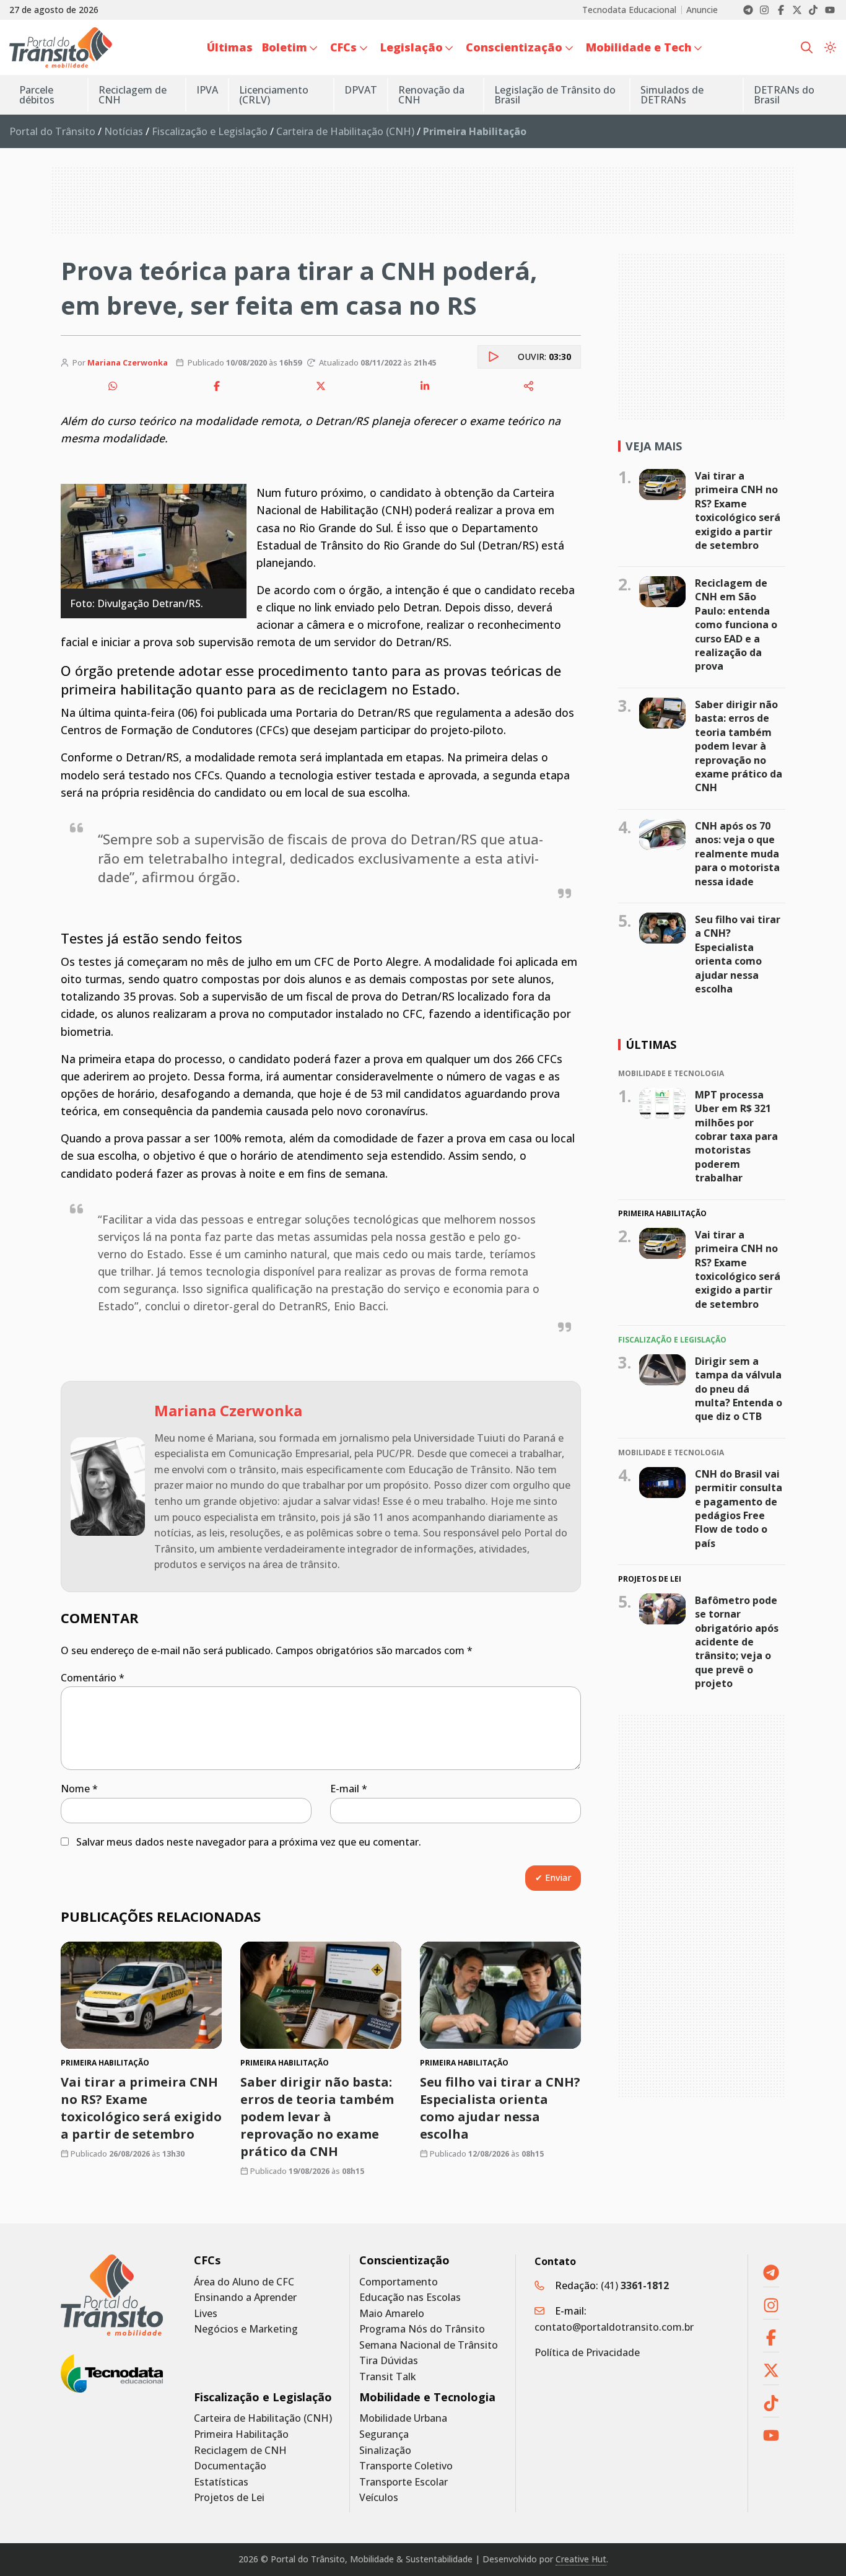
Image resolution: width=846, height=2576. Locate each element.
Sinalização (385, 2451)
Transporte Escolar (403, 2482)
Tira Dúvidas (389, 2361)
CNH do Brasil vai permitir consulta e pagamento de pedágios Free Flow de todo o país (739, 1509)
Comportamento (399, 2282)
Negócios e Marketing (246, 2329)
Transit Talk (388, 2377)
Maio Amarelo (392, 2314)
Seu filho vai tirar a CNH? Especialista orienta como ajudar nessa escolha (500, 2108)
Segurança (384, 2434)
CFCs (207, 2260)
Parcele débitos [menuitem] (37, 95)
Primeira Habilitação (241, 2434)
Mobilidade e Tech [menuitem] (639, 47)
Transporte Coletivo (406, 2466)
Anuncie (702, 10)
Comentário (93, 1678)
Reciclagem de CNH (240, 2451)
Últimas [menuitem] (230, 47)
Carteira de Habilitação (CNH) (345, 131)
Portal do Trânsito (52, 131)
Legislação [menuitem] (412, 47)
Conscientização (404, 2260)
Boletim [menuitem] (285, 47)
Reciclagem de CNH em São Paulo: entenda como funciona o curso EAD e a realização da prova (736, 624)
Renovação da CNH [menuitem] (431, 95)
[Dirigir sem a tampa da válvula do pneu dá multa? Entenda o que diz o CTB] (662, 1370)
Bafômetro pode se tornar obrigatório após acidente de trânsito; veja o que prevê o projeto (737, 1642)
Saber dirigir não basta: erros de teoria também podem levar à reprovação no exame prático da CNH (317, 2117)
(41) (635, 2285)
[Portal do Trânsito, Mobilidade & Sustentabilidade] (112, 2295)
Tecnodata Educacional (629, 10)
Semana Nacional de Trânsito (429, 2345)
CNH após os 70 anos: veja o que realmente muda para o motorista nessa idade (737, 854)
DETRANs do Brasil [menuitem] (784, 95)
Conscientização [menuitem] (514, 47)
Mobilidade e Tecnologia (427, 2397)
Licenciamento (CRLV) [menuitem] (274, 95)
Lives (206, 2314)
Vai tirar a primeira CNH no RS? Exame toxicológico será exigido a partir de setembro (141, 2108)
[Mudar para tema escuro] (830, 48)
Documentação (230, 2466)
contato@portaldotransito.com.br (614, 2327)
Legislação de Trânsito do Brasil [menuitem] (555, 95)
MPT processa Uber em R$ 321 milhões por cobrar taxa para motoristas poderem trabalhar (736, 1136)
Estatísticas (221, 2482)
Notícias (124, 131)
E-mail (349, 1789)
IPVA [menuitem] (207, 90)
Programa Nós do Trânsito (422, 2329)
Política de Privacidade (587, 2352)
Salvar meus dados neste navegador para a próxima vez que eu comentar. (249, 1842)
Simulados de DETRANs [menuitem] (672, 95)
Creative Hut (581, 2559)
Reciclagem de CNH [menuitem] (133, 95)
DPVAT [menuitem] (361, 90)
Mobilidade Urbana (403, 2418)
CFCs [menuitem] (343, 47)
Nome (79, 1789)
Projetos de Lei (229, 2498)
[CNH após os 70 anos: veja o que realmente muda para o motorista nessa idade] (662, 835)
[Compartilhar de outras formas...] (529, 386)
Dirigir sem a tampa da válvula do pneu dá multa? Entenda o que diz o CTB (739, 1389)
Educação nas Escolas (410, 2298)
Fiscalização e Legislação (210, 131)
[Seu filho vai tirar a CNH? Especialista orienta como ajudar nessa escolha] (500, 1995)
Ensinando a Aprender (245, 2298)
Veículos (379, 2498)
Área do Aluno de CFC (244, 2282)
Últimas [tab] (651, 1045)
